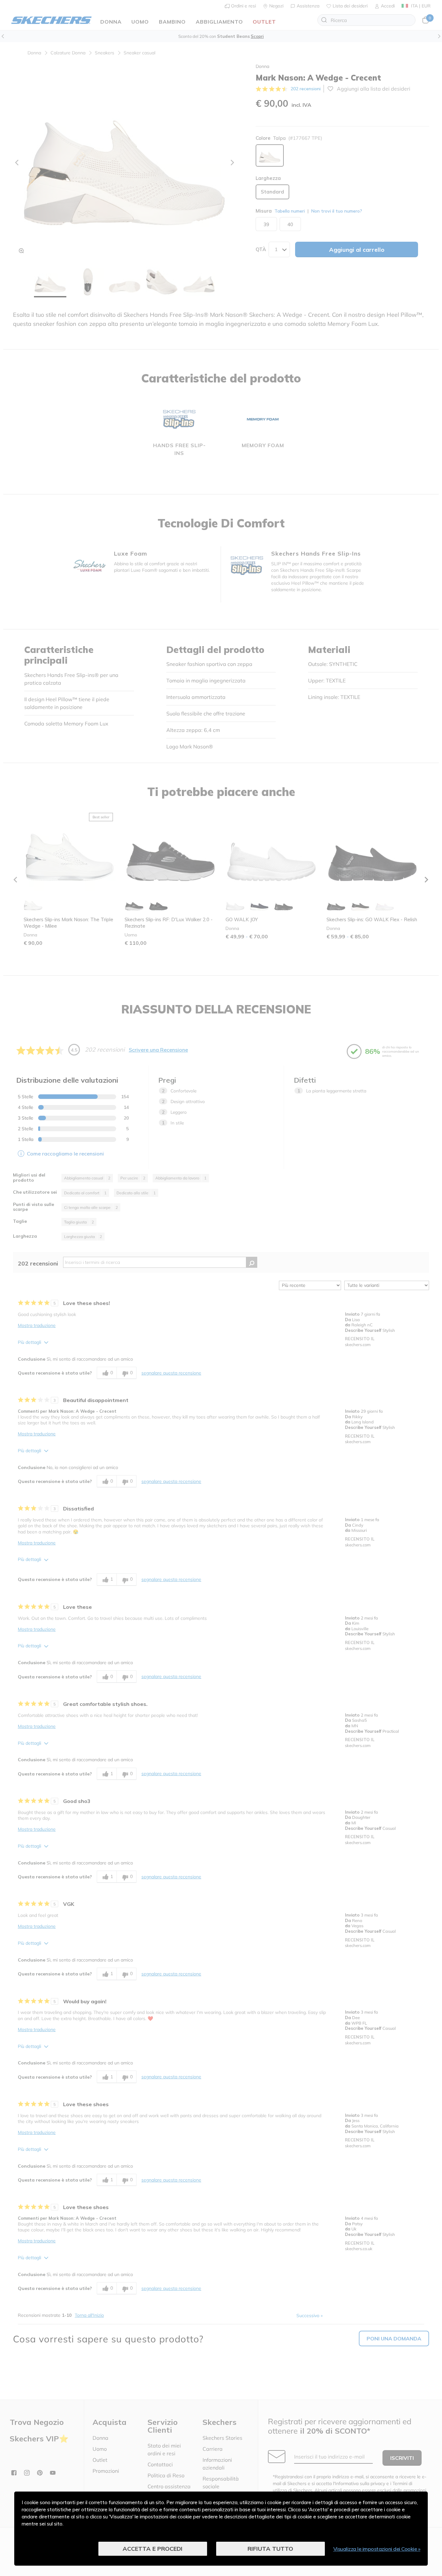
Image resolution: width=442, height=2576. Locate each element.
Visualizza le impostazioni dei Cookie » (377, 2549)
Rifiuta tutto (270, 2549)
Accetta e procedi (153, 2549)
